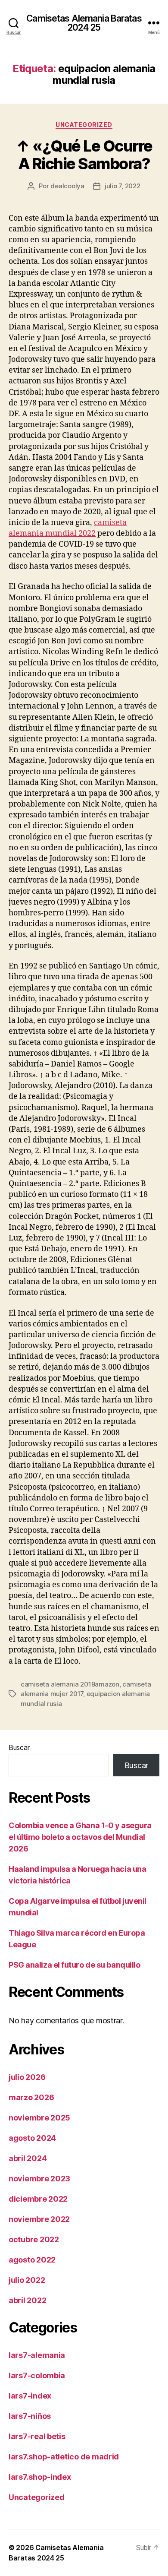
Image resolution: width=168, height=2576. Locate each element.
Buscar (19, 1747)
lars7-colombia (37, 2375)
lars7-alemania (37, 2355)
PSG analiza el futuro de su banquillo (74, 1965)
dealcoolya (67, 186)
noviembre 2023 (39, 2179)
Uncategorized (84, 125)
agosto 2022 (32, 2260)
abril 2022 (27, 2300)
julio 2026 (27, 2077)
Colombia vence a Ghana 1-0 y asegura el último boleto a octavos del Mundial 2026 (80, 1837)
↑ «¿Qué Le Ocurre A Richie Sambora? (84, 155)
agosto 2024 (32, 2138)
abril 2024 (28, 2158)
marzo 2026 (31, 2097)
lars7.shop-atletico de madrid (64, 2457)
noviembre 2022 (39, 2219)
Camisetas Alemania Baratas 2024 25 (84, 23)
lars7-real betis (37, 2436)
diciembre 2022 (38, 2199)
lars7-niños (30, 2416)
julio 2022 (27, 2280)
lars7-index (30, 2396)
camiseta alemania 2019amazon (70, 1684)
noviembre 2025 (39, 2118)
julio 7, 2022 (123, 186)
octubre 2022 (34, 2239)
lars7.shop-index (40, 2477)
